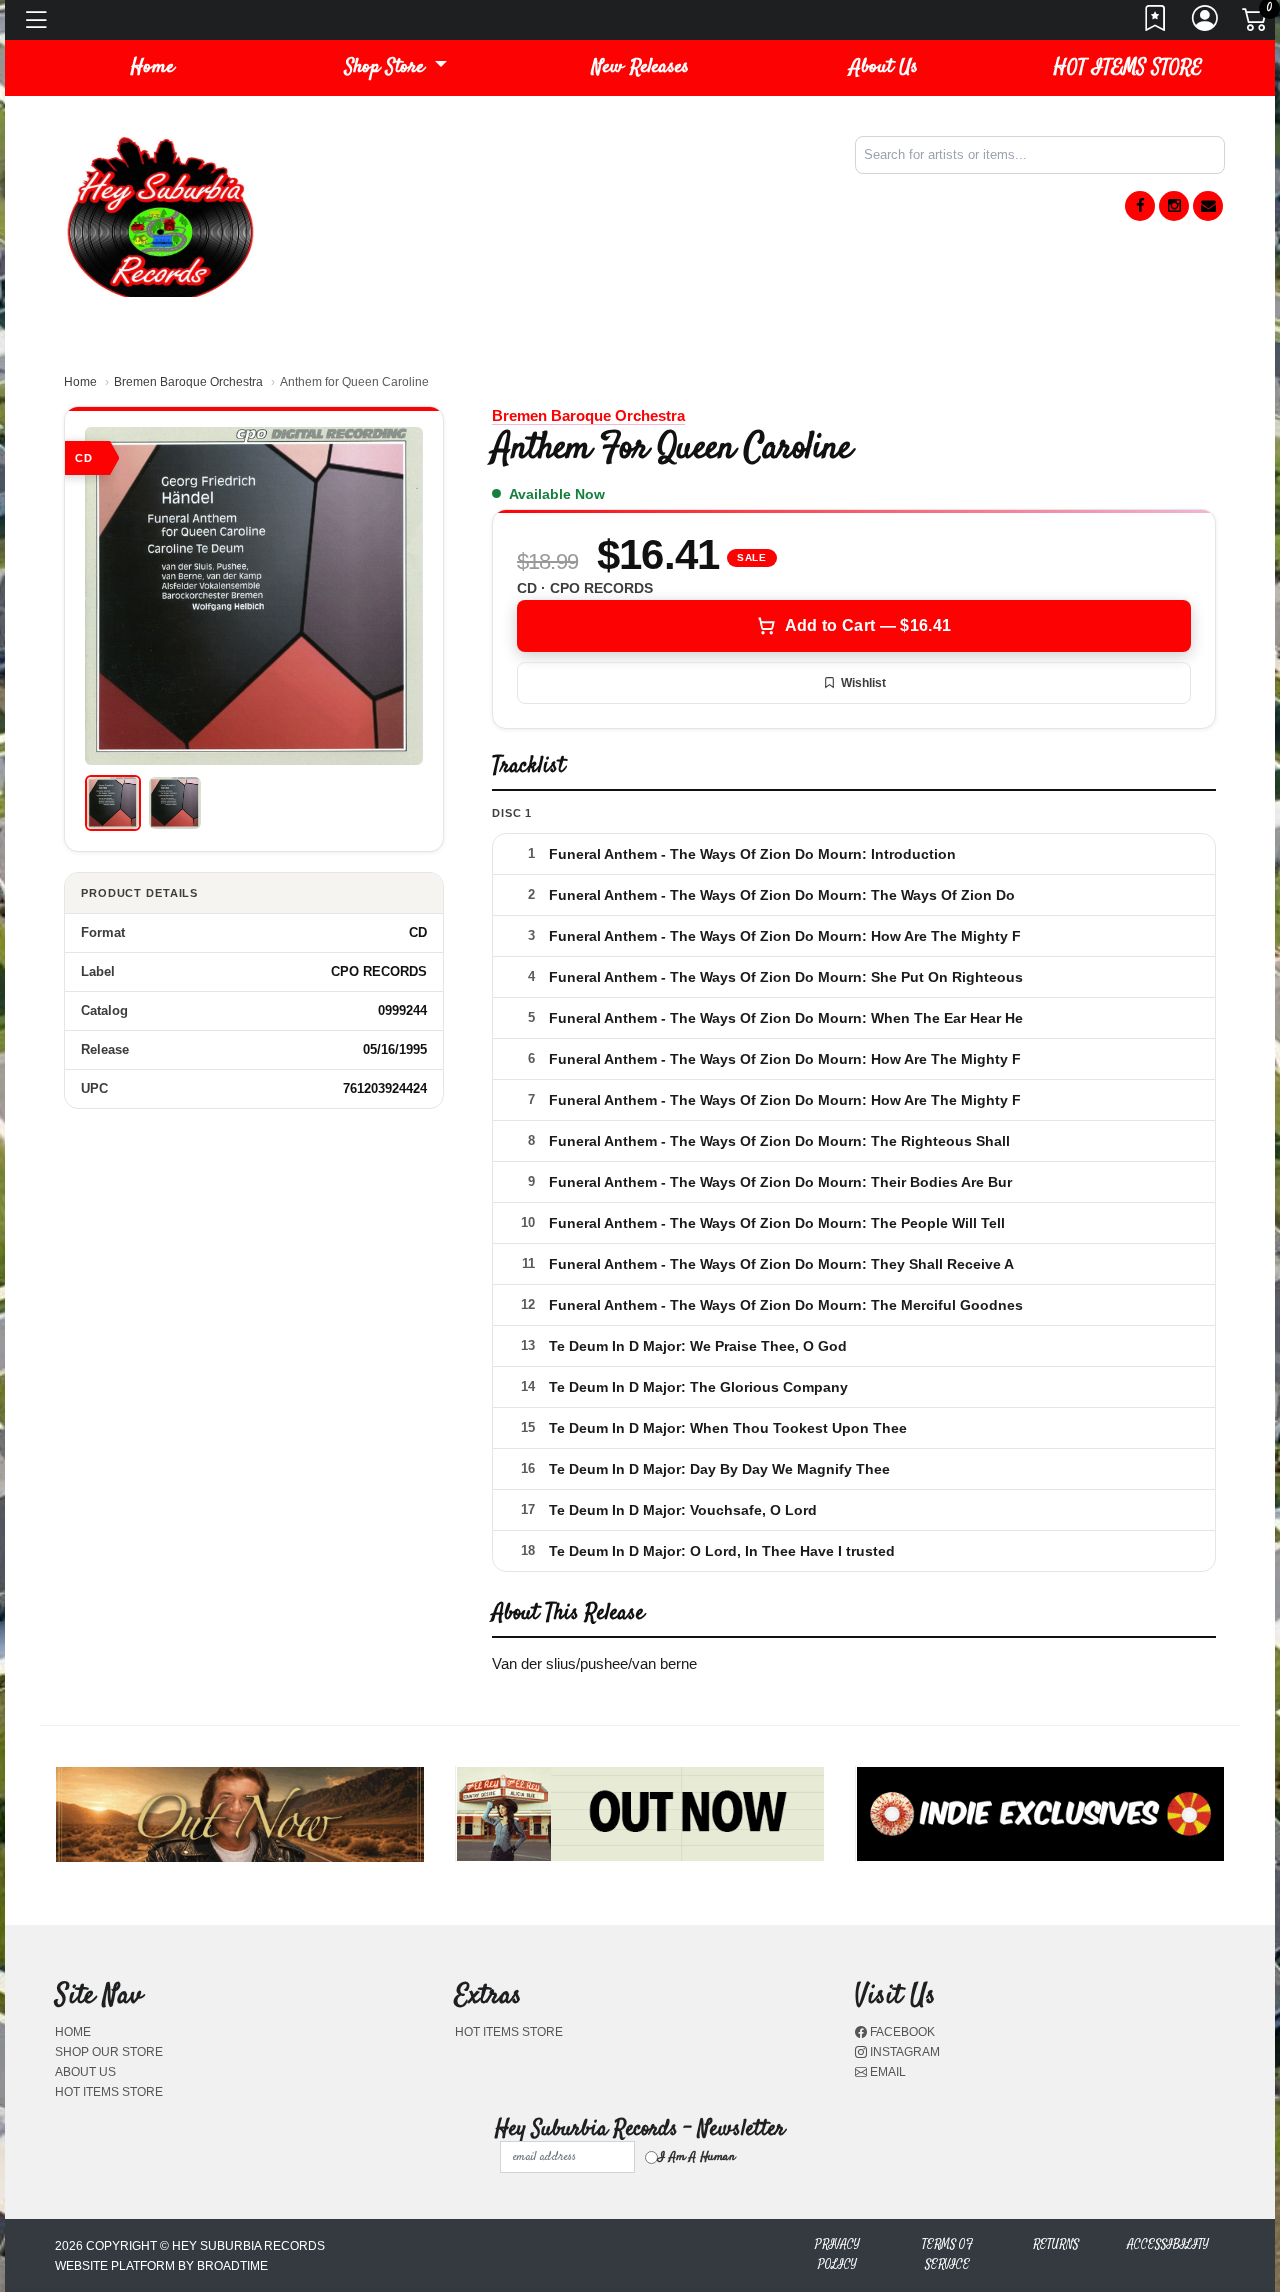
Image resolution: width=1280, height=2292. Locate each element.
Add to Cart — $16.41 (868, 625)
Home (80, 382)
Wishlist (863, 683)
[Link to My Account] (1206, 24)
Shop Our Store (109, 2052)
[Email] (1208, 206)
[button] (396, 68)
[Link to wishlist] (1156, 24)
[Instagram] (1174, 206)
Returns (1056, 2244)
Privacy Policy (837, 2254)
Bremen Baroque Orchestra (188, 382)
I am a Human (696, 2157)
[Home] (160, 215)
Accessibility (1168, 2244)
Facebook (901, 2032)
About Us (884, 67)
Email (886, 2072)
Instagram (903, 2052)
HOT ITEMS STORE (1128, 67)
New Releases (640, 67)
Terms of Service (947, 2254)
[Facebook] (1140, 206)
